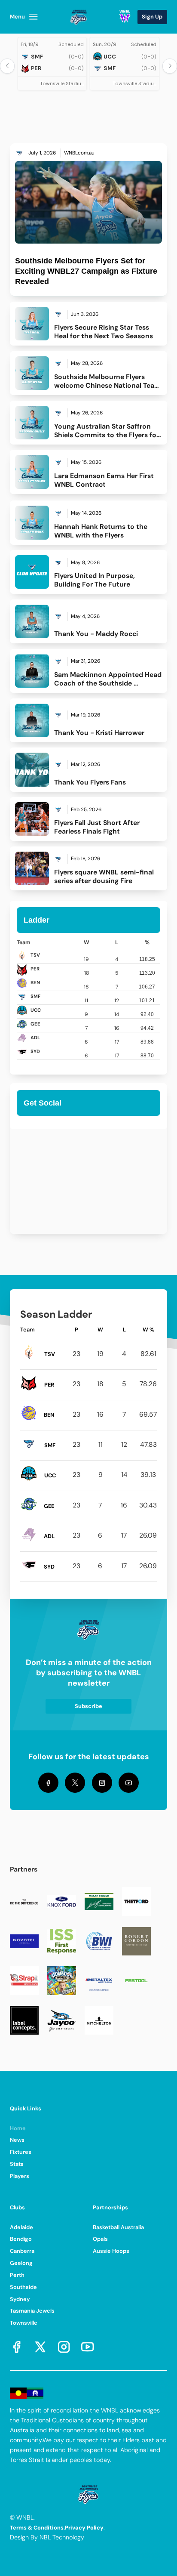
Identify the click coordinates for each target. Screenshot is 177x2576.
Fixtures (21, 2152)
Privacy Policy (84, 2528)
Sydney (20, 2299)
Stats (17, 2164)
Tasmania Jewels (32, 2311)
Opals (100, 2239)
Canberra (22, 2251)
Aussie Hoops (111, 2251)
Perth (17, 2275)
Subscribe (88, 1706)
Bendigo (21, 2239)
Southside (23, 2287)
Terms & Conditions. (37, 2528)
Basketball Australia (118, 2227)
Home (18, 2128)
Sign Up (152, 17)
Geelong (21, 2263)
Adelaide (21, 2227)
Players (20, 2176)
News (17, 2140)
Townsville (24, 2323)
